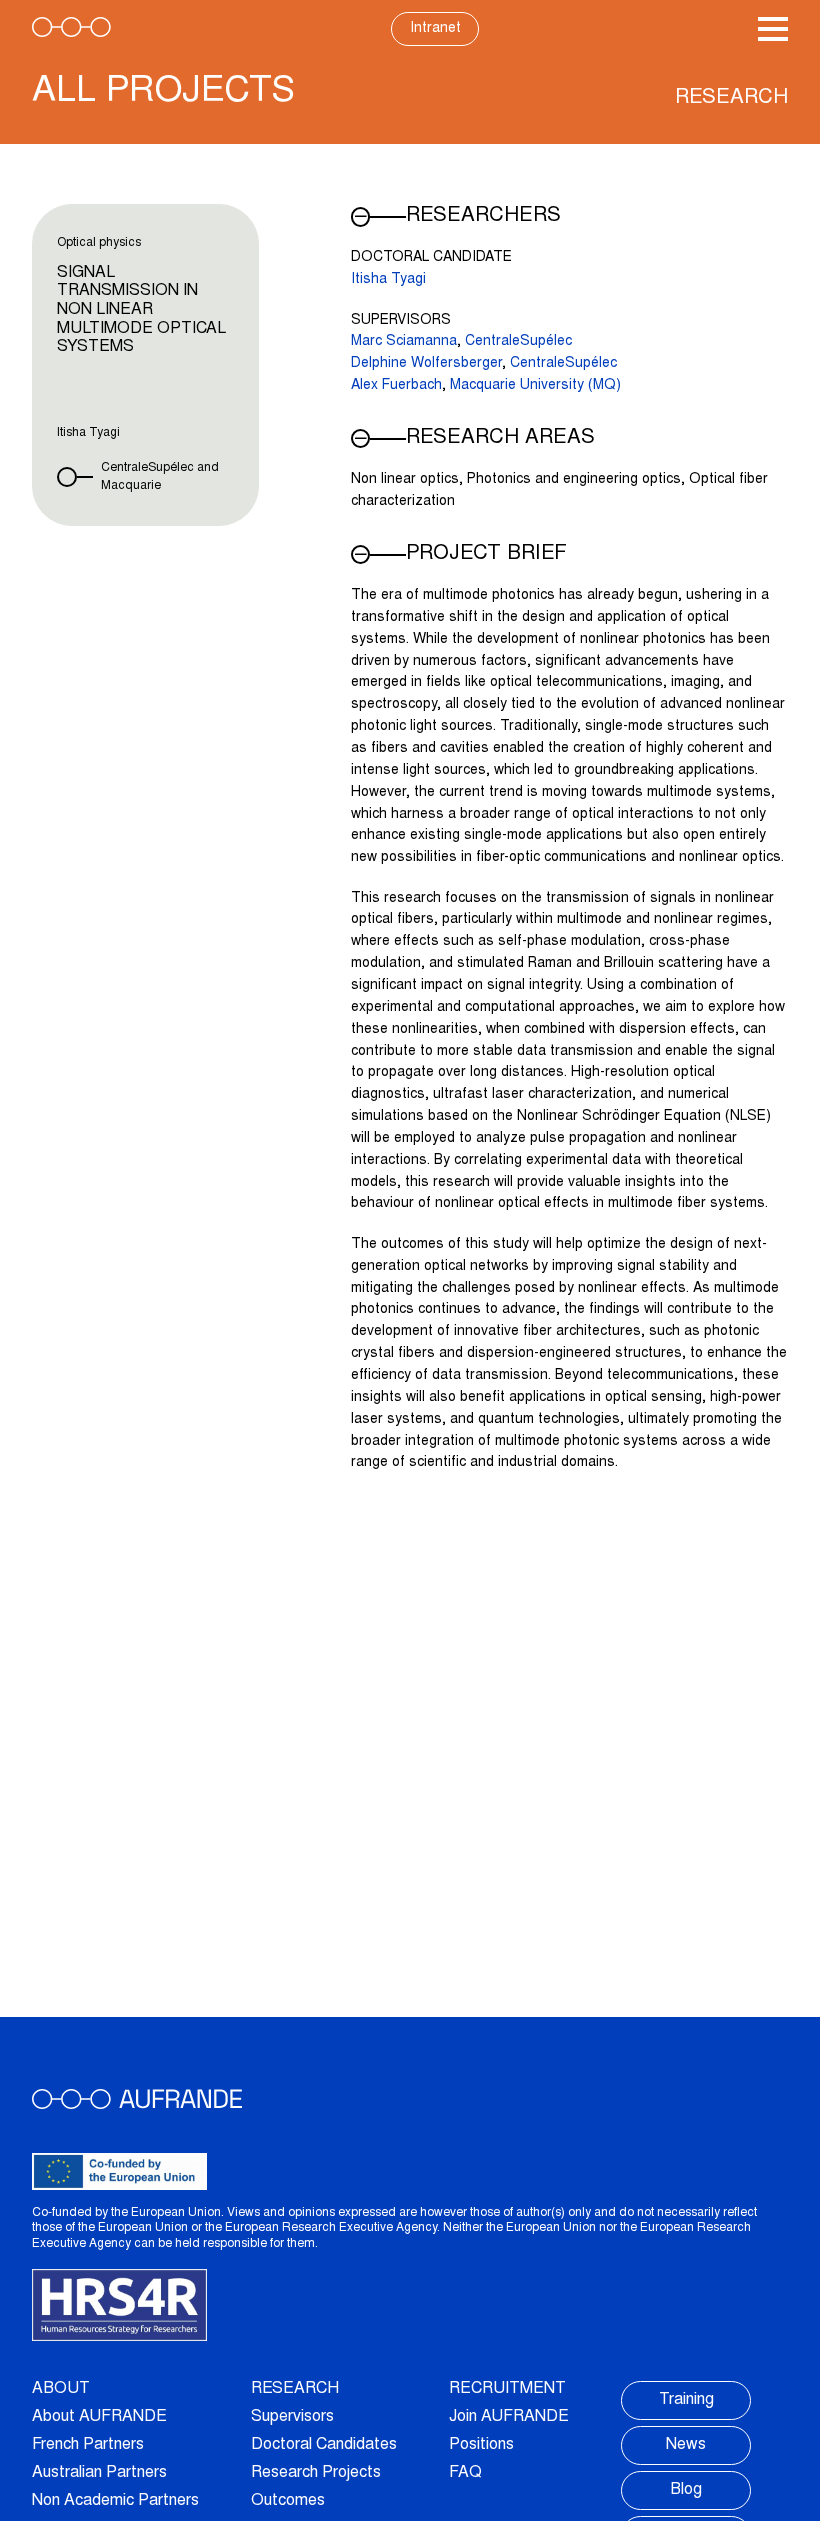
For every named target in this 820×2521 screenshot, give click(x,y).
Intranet (435, 29)
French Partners (88, 2445)
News (686, 2445)
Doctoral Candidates (324, 2445)
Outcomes (288, 2501)
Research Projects (316, 2473)
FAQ (465, 2473)
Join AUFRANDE (509, 2417)
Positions (481, 2445)
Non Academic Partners (115, 2501)
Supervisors (292, 2417)
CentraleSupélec (518, 342)
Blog (686, 2490)
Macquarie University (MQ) (535, 386)
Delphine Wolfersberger (426, 364)
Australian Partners (99, 2473)
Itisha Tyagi (388, 280)
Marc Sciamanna (404, 342)
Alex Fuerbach (396, 386)
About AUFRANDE (99, 2417)
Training (686, 2400)
